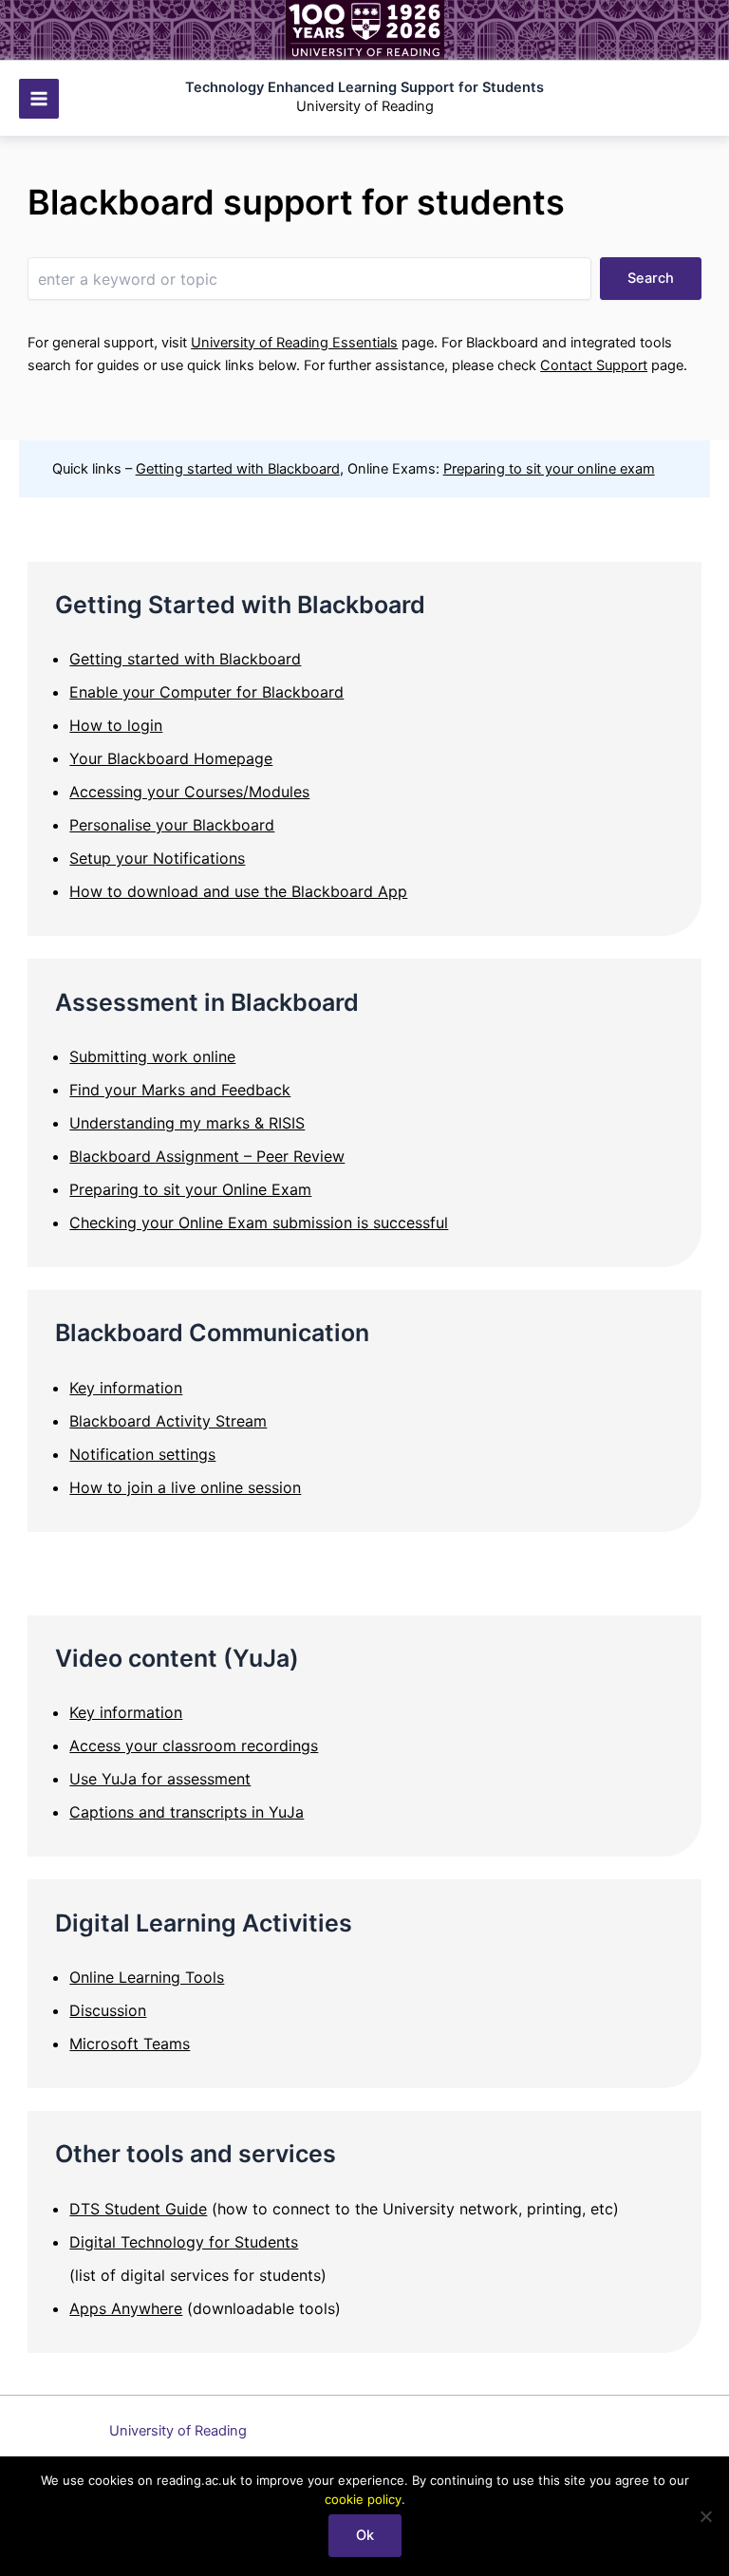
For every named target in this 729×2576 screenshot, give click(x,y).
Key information (126, 1388)
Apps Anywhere (126, 2308)
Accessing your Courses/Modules (189, 792)
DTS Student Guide (138, 2209)
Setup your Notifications (157, 858)
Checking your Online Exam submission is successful (259, 1223)
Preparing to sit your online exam (549, 469)
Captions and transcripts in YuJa (187, 1812)
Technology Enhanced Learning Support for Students (364, 87)
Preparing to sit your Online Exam (190, 1189)
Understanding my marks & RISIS (187, 1123)
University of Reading (178, 2431)
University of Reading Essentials (294, 343)
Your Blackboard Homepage (171, 758)
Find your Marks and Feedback (180, 1090)
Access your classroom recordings (194, 1745)
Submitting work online (152, 1056)
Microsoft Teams (130, 2044)
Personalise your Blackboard (172, 825)
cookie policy (363, 2499)
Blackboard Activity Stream (168, 1421)
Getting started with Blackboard (238, 469)
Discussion (108, 2010)
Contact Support (594, 365)
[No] (705, 2516)
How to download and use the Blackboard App (238, 891)
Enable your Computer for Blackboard (206, 692)
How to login (116, 725)
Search (651, 278)
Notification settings (142, 1454)
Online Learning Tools (147, 1977)
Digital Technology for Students (184, 2242)
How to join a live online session (185, 1487)
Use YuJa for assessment (160, 1779)
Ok (365, 2535)
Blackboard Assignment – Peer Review (207, 1156)
